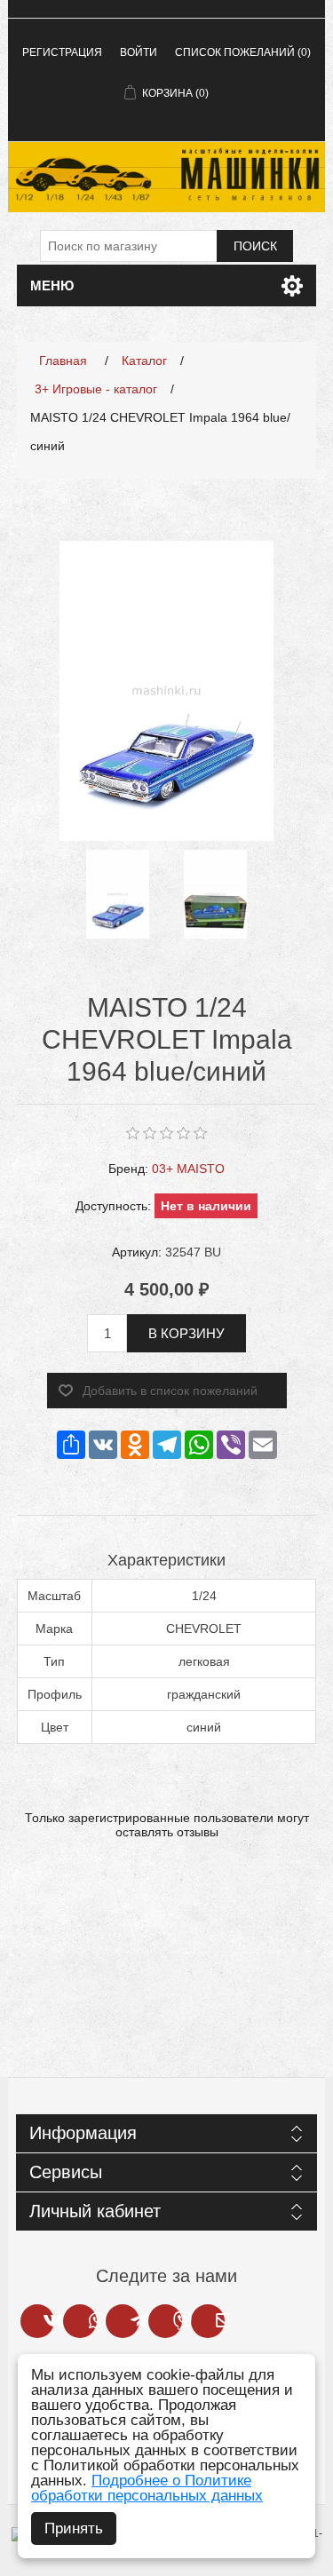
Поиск (255, 246)
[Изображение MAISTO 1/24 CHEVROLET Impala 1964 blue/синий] (118, 894)
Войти (139, 52)
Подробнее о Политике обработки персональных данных (147, 2488)
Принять (74, 2528)
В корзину (186, 1333)
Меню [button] (52, 285)
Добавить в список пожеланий (170, 1391)
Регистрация (62, 52)
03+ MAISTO (188, 1169)
